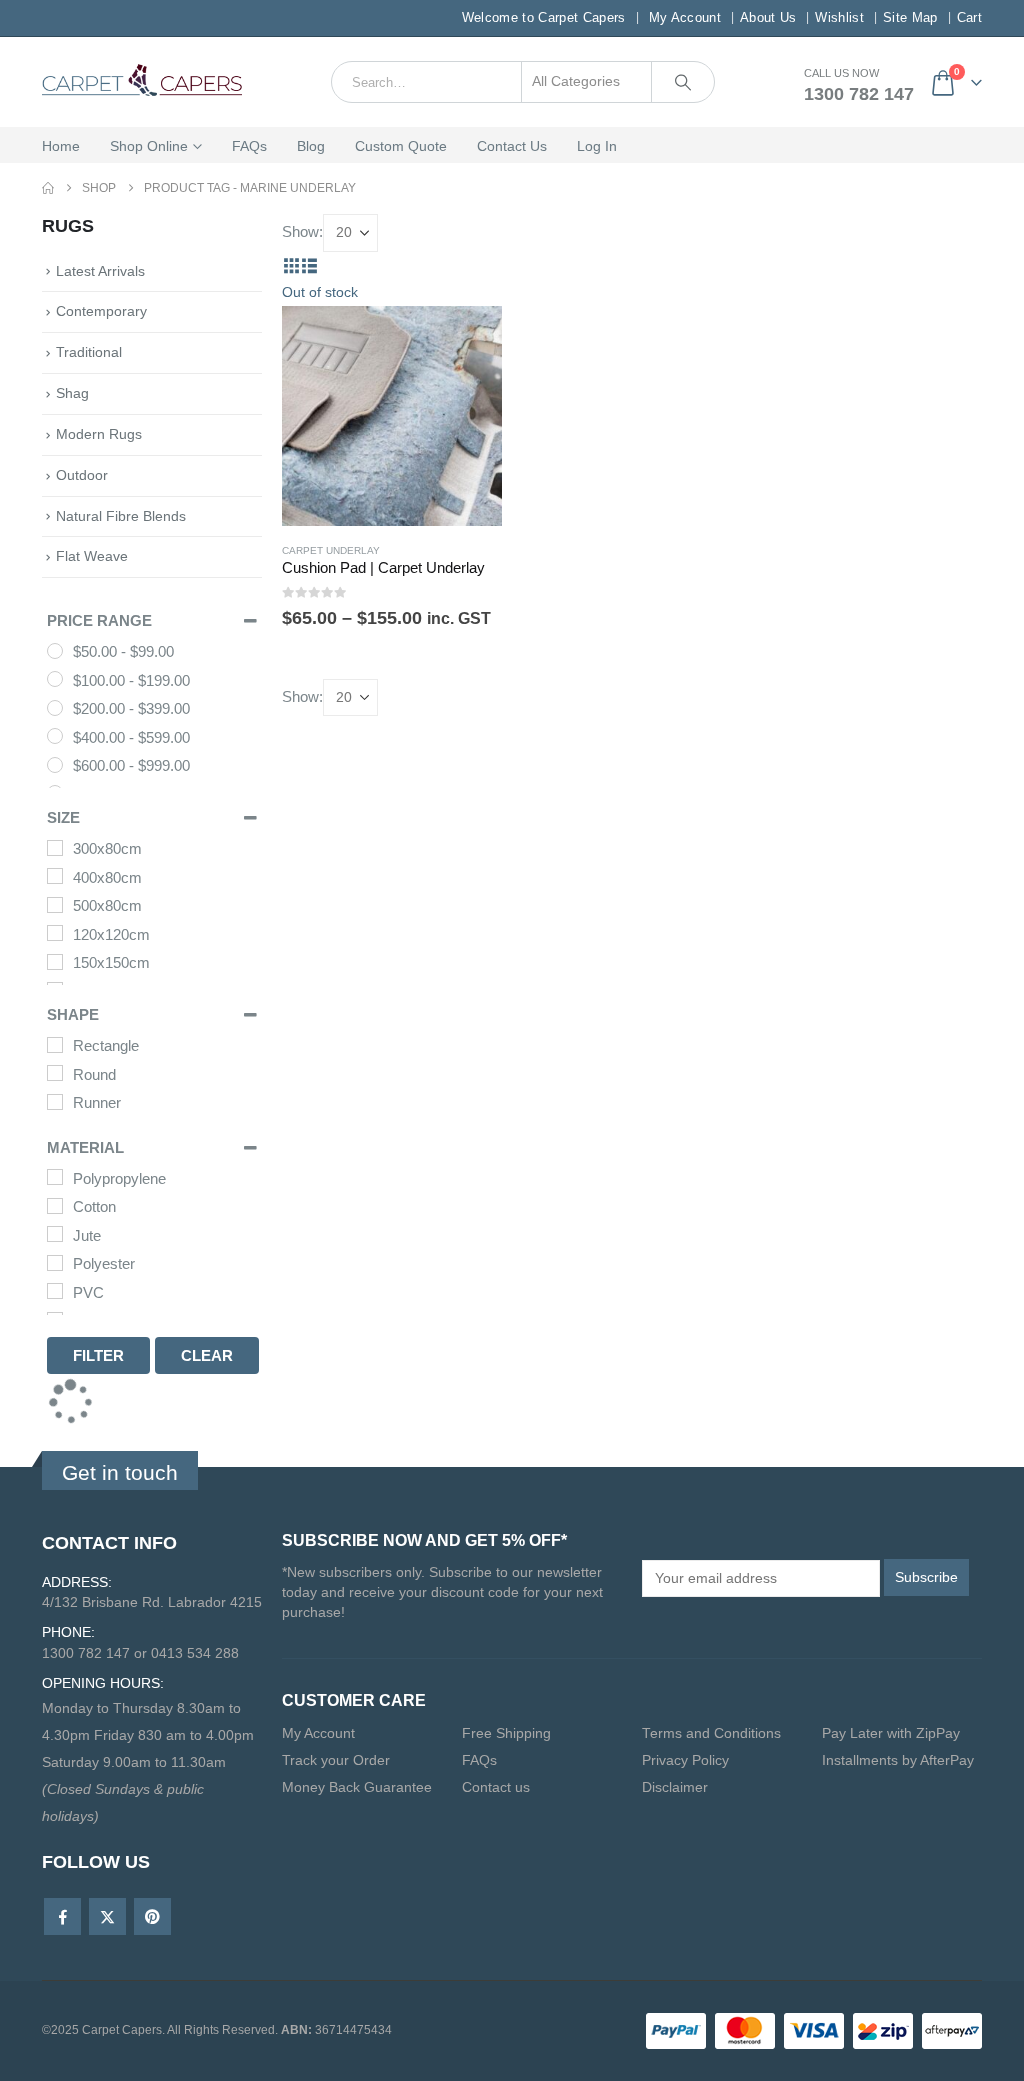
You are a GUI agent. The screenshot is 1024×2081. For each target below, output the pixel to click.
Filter (98, 1355)
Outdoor (82, 475)
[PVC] (55, 1291)
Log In (597, 146)
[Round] (55, 1073)
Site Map (910, 17)
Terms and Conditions (711, 1733)
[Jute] (55, 1234)
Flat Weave (92, 556)
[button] (291, 265)
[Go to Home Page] (48, 188)
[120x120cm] (55, 933)
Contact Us (512, 146)
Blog (311, 146)
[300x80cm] (55, 848)
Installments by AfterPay (898, 1760)
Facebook (62, 1916)
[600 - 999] (55, 765)
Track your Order (336, 1760)
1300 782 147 (859, 94)
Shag (72, 393)
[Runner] (55, 1102)
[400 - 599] (55, 736)
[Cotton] (55, 1206)
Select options (469, 304)
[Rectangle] (55, 1045)
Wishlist (839, 17)
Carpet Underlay (331, 550)
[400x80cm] (55, 876)
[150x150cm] (55, 962)
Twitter (107, 1916)
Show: (302, 231)
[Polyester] (55, 1263)
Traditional (89, 352)
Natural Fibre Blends (121, 516)
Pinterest (152, 1916)
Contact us (496, 1787)
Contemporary (101, 311)
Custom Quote (401, 146)
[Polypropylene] (55, 1177)
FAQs (249, 146)
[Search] (683, 82)
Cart (969, 17)
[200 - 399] (55, 708)
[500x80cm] (55, 905)
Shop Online (149, 146)
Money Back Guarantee (357, 1787)
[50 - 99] (55, 651)
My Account (685, 17)
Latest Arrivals (100, 271)
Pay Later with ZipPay (891, 1733)
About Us (768, 17)
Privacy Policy (685, 1760)
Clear (207, 1355)
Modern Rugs (99, 434)
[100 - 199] (55, 679)
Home (61, 146)
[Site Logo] (142, 82)
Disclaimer (675, 1787)
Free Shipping (506, 1733)
